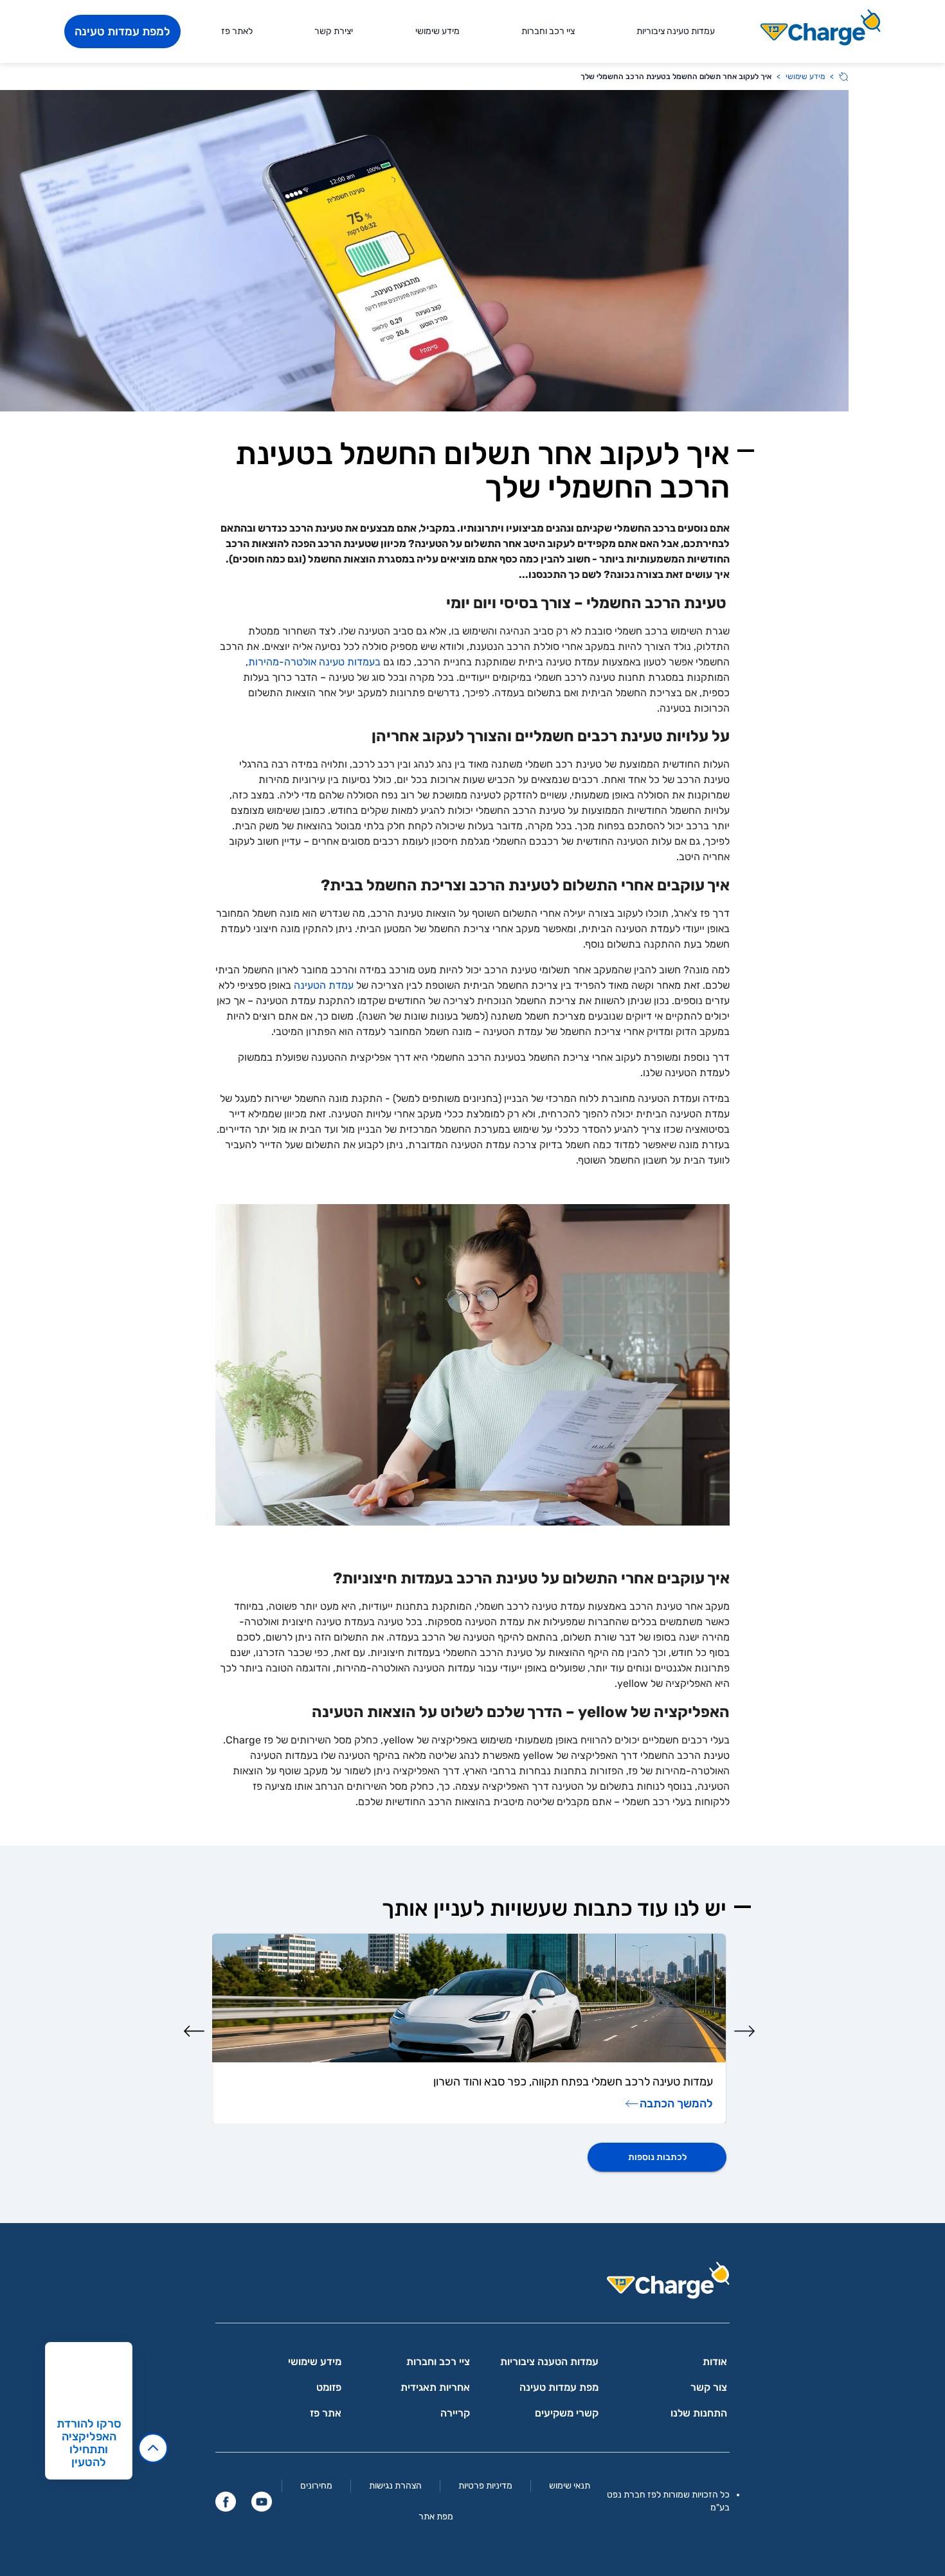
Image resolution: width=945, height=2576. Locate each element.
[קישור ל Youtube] (262, 2501)
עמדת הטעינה (324, 985)
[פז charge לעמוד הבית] (473, 2284)
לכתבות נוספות (657, 2157)
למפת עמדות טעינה (122, 32)
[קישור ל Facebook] (226, 2501)
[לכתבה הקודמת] (744, 2031)
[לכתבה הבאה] (194, 2031)
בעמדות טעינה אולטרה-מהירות (314, 662)
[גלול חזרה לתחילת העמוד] (153, 2448)
